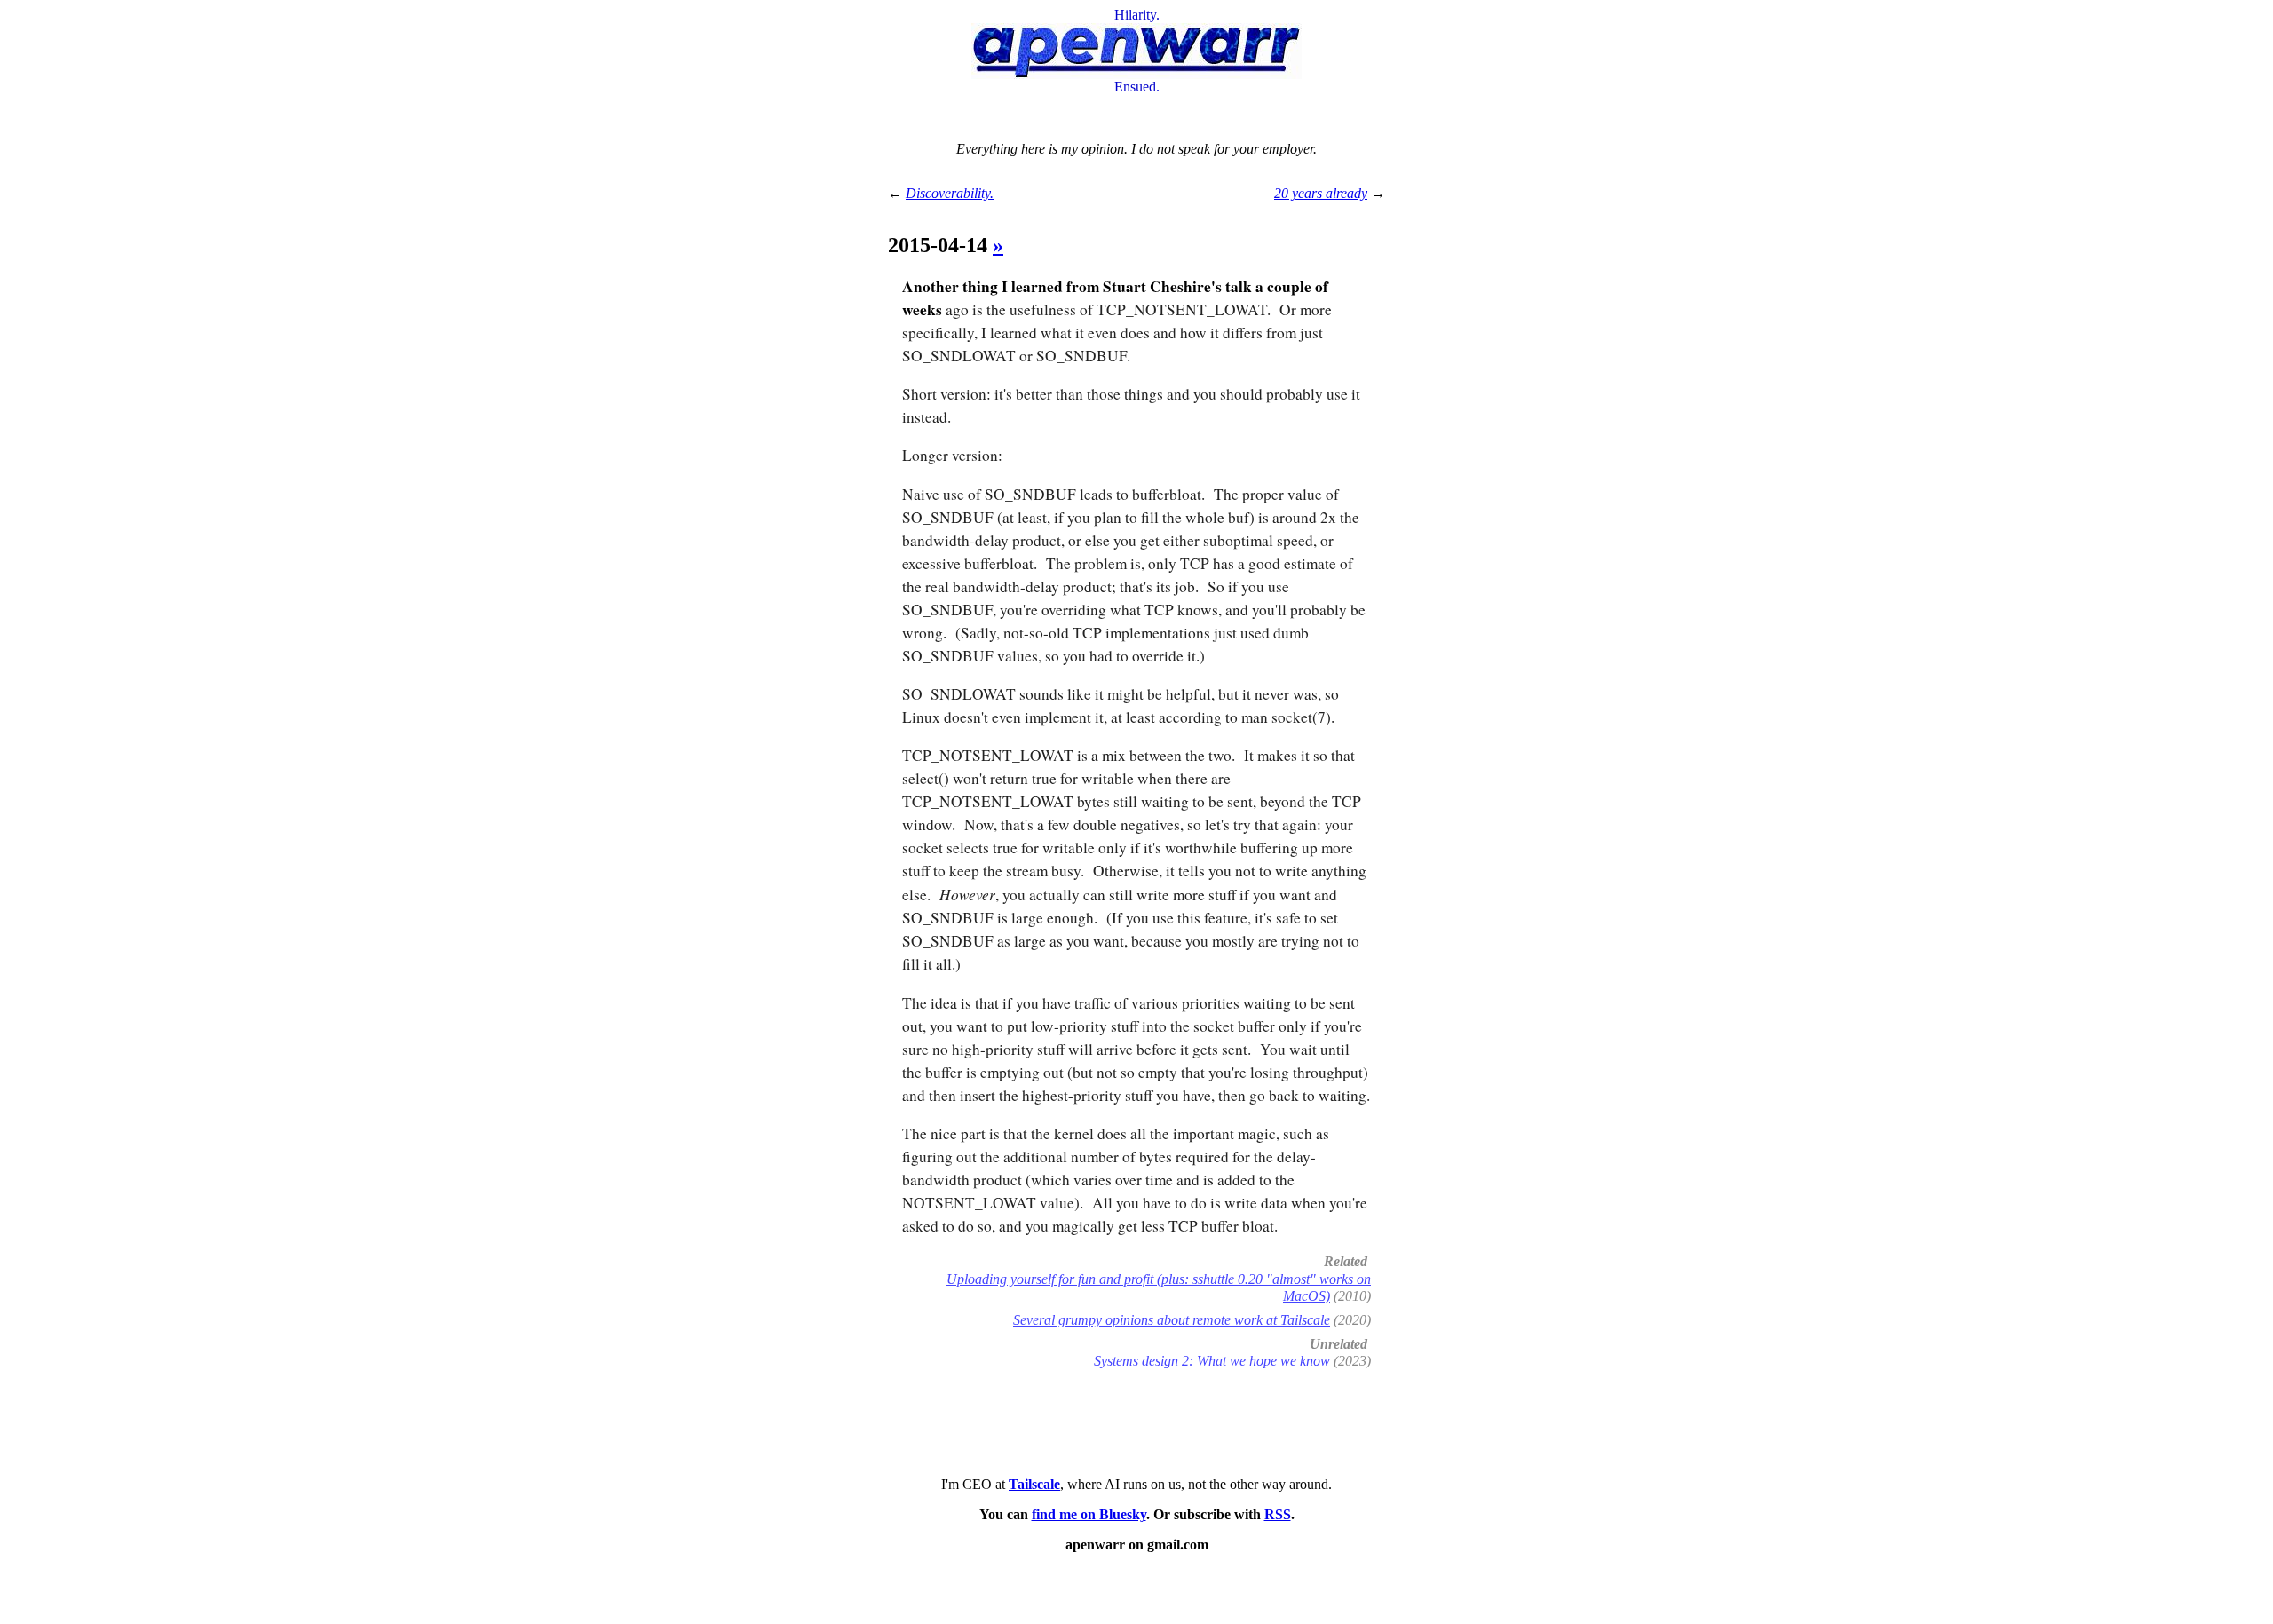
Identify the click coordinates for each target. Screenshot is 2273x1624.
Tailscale (1034, 1484)
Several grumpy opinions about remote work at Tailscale (1172, 1320)
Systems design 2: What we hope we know (1212, 1361)
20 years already (1321, 193)
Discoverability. (950, 193)
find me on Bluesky (1089, 1514)
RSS (1278, 1514)
